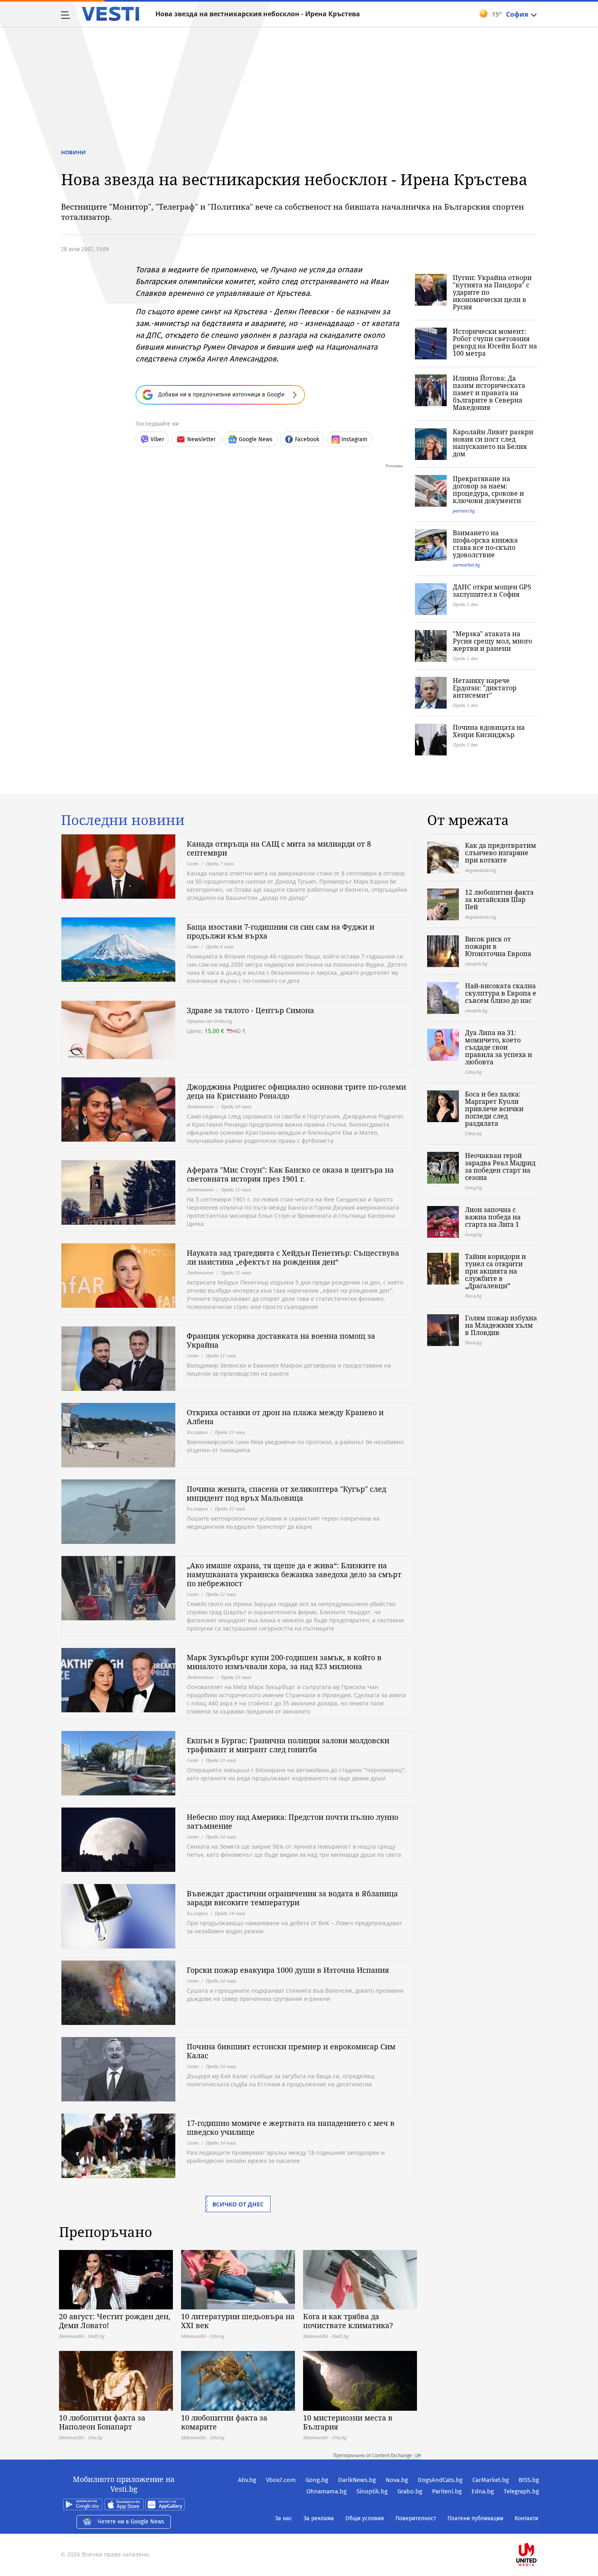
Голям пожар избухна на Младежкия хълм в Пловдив (501, 1325)
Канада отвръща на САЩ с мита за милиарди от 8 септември (279, 848)
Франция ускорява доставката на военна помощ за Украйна (281, 1340)
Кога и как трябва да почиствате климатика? (348, 2321)
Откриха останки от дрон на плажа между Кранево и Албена (285, 1417)
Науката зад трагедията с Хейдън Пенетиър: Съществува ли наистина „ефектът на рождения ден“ (293, 1257)
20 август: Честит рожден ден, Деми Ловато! (115, 2321)
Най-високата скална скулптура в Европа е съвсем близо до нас (501, 993)
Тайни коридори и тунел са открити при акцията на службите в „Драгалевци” (495, 1271)
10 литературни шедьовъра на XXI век (238, 2321)
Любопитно (200, 1106)
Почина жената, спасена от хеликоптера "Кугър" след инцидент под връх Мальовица (286, 1493)
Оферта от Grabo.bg (210, 1021)
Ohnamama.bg (326, 2491)
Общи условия (365, 2518)
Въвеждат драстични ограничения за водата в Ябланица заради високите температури (292, 1898)
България (197, 1432)
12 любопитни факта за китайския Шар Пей (499, 900)
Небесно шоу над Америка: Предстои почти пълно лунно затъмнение (292, 1821)
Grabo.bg (410, 2491)
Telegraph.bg (521, 2491)
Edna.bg (483, 2491)
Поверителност (416, 2518)
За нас (284, 2518)
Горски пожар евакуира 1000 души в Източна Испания (288, 1970)
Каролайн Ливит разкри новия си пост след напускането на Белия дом (493, 443)
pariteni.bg (464, 511)
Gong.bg (317, 2480)
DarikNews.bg (357, 2480)
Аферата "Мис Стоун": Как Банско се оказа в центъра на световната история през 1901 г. (290, 1174)
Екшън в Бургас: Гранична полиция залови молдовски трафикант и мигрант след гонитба (288, 1745)
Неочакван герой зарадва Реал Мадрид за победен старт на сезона (500, 1167)
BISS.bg (529, 2480)
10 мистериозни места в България (348, 2422)
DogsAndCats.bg (440, 2480)
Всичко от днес (238, 2204)
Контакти (526, 2518)
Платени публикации (475, 2518)
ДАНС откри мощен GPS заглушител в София (492, 591)
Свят (193, 863)
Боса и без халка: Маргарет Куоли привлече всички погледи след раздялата (494, 1109)
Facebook (307, 439)
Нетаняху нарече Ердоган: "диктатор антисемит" (485, 688)
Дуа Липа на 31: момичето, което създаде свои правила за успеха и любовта (499, 1047)
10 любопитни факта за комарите (224, 2422)
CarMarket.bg (491, 2480)
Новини (73, 152)
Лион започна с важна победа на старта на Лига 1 (493, 1217)
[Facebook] (538, 2529)
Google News (256, 439)
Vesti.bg (110, 14)
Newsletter (201, 439)
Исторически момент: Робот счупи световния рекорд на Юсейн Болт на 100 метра (495, 342)
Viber (157, 439)
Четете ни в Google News (131, 2522)
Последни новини (123, 820)
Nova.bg (397, 2480)
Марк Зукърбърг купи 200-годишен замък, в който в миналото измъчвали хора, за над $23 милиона (284, 1662)
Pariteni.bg (447, 2491)
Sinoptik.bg (372, 2491)
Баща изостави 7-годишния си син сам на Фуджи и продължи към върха (280, 931)
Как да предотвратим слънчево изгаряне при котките (501, 853)
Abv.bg (247, 2480)
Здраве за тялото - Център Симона (250, 1010)
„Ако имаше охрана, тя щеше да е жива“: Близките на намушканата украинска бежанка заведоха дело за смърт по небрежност (294, 1574)
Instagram (354, 439)
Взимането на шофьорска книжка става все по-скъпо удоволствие (485, 544)
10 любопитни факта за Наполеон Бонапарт (102, 2422)
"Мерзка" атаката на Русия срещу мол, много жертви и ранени (492, 641)
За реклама (319, 2518)
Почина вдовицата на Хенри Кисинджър (489, 731)
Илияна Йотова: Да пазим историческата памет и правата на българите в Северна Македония (489, 393)
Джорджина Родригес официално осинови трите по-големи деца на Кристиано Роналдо (296, 1091)
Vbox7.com (281, 2480)
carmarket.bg (466, 565)
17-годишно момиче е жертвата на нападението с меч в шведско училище (291, 2127)
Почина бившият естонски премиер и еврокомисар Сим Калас (291, 2051)
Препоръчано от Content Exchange (373, 2456)
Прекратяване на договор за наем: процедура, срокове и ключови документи (488, 490)
